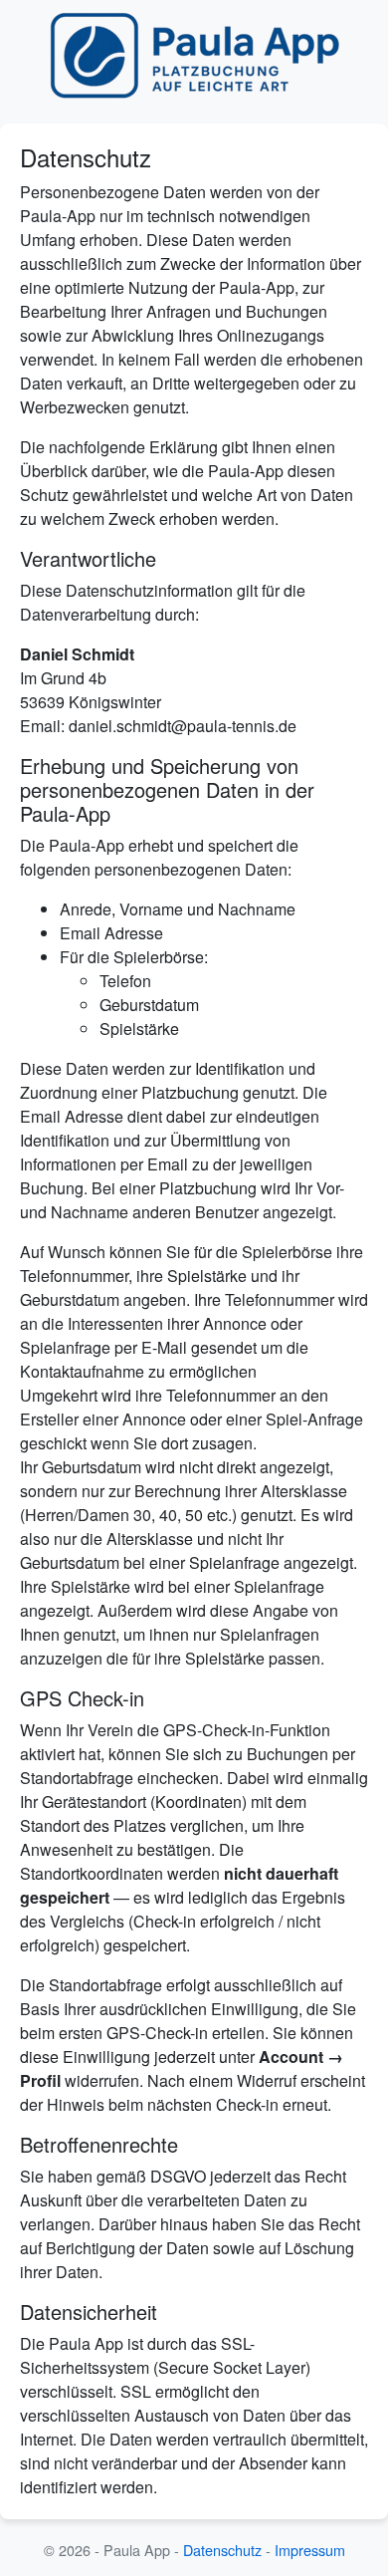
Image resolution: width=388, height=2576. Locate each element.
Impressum (310, 2550)
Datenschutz (222, 2550)
